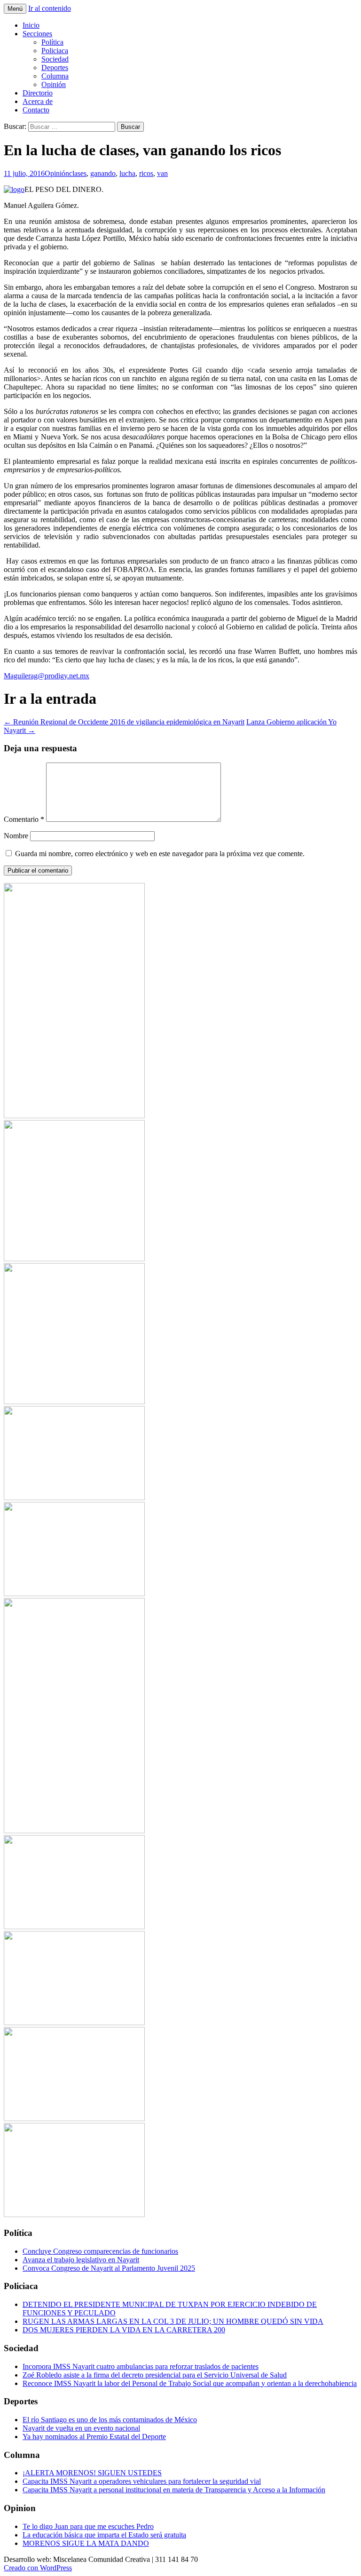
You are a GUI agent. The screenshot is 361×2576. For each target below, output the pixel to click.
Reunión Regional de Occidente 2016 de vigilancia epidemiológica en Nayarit (124, 722)
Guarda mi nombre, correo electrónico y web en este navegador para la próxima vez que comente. (160, 854)
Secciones (37, 34)
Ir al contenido (50, 8)
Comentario (24, 819)
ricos (146, 173)
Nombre (16, 836)
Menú (15, 9)
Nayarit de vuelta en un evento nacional (81, 2428)
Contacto (36, 110)
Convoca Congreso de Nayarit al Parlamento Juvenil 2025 (109, 2268)
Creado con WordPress (38, 2568)
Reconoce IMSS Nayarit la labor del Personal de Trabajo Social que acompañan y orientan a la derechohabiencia (190, 2383)
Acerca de (38, 101)
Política (52, 42)
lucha (127, 173)
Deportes (55, 68)
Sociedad (55, 59)
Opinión (54, 84)
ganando (103, 173)
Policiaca (55, 51)
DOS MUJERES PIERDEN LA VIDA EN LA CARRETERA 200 (124, 2330)
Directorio (38, 93)
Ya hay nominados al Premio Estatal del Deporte (94, 2437)
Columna (55, 76)
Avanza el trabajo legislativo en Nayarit (81, 2260)
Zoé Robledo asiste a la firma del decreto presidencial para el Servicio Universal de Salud (155, 2375)
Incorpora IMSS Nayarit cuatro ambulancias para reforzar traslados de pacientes (141, 2366)
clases (78, 173)
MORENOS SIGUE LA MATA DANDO (86, 2543)
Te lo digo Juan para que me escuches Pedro (88, 2526)
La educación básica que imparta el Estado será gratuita (104, 2535)
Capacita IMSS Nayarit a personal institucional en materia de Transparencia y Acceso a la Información (174, 2490)
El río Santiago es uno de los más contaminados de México (110, 2420)
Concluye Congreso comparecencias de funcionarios (100, 2251)
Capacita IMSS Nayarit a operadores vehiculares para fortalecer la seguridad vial (142, 2481)
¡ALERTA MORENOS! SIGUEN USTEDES (92, 2473)
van (162, 173)
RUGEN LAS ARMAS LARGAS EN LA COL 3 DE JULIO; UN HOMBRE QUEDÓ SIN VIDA (173, 2321)
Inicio (31, 25)
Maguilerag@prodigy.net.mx (47, 676)
